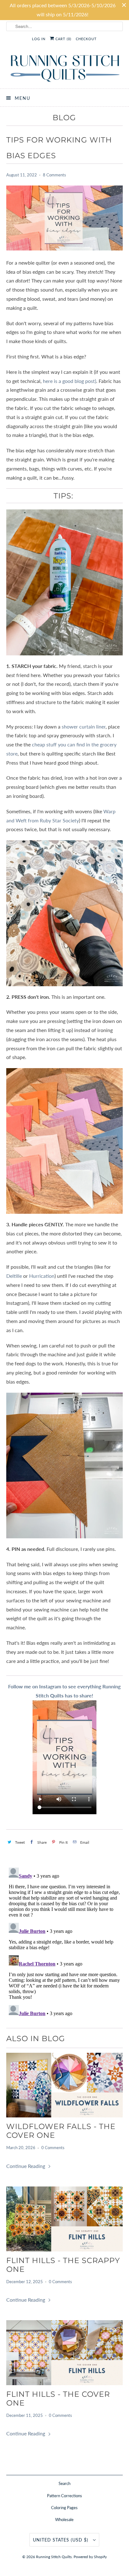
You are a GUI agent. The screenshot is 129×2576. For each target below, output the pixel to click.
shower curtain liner (84, 726)
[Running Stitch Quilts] (64, 68)
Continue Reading (26, 2166)
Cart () (63, 39)
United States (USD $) (61, 2540)
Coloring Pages (64, 2508)
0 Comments (53, 2148)
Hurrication (42, 1276)
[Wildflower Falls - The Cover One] (64, 2085)
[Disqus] (64, 1944)
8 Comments (54, 175)
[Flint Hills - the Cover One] (64, 2353)
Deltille (14, 1276)
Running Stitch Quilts (54, 2557)
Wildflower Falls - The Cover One (61, 2131)
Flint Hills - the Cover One (58, 2399)
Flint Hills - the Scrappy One (63, 2265)
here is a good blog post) (70, 381)
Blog (64, 118)
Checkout (86, 39)
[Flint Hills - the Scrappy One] (64, 2219)
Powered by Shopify (90, 2557)
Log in (39, 39)
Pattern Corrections (64, 2496)
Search (64, 2483)
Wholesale (64, 2520)
